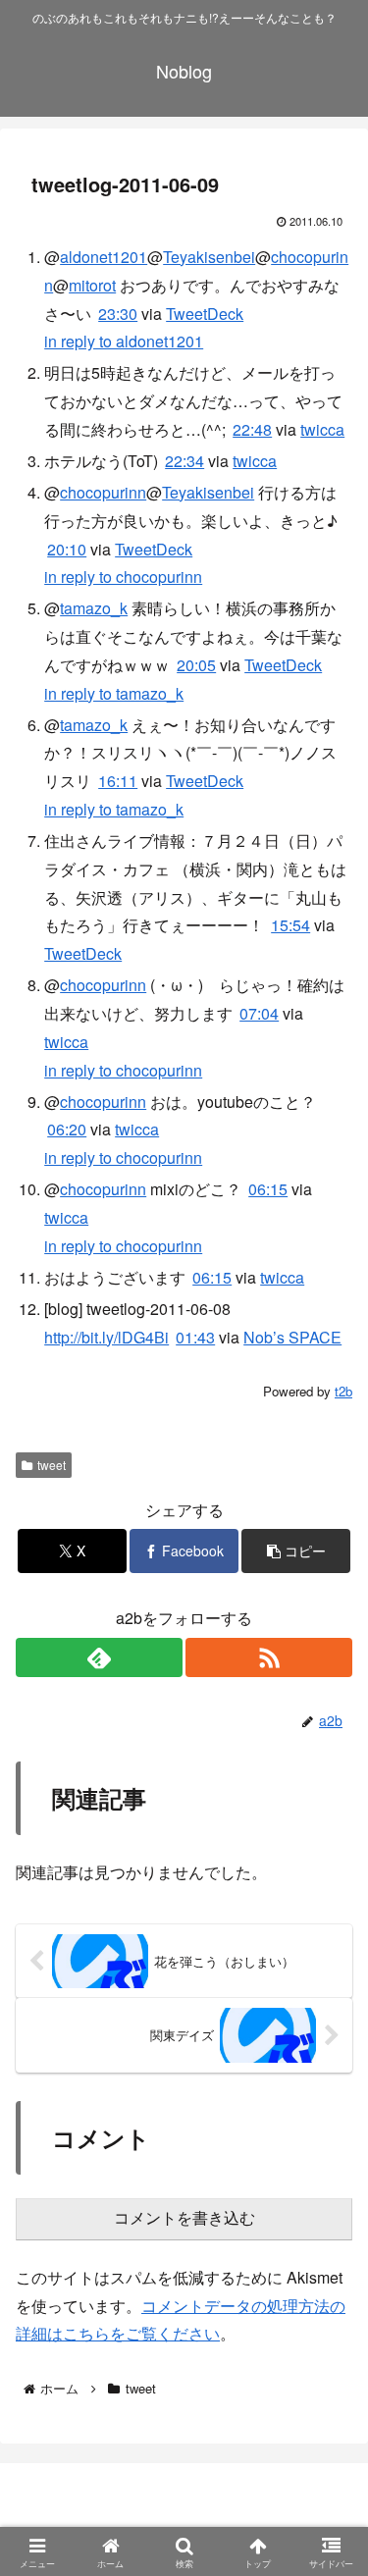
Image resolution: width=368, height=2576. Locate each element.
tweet (52, 1465)
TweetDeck (205, 314)
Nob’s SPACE (292, 1337)
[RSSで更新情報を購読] (269, 1657)
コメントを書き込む (184, 2218)
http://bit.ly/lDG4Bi (106, 1337)
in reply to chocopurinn (123, 577)
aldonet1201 (104, 257)
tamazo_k (94, 608)
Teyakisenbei (209, 257)
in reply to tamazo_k (114, 693)
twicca (322, 429)
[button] (296, 1551)
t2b (343, 1391)
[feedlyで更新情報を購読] (99, 1657)
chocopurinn (103, 492)
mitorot (92, 285)
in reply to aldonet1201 (124, 341)
